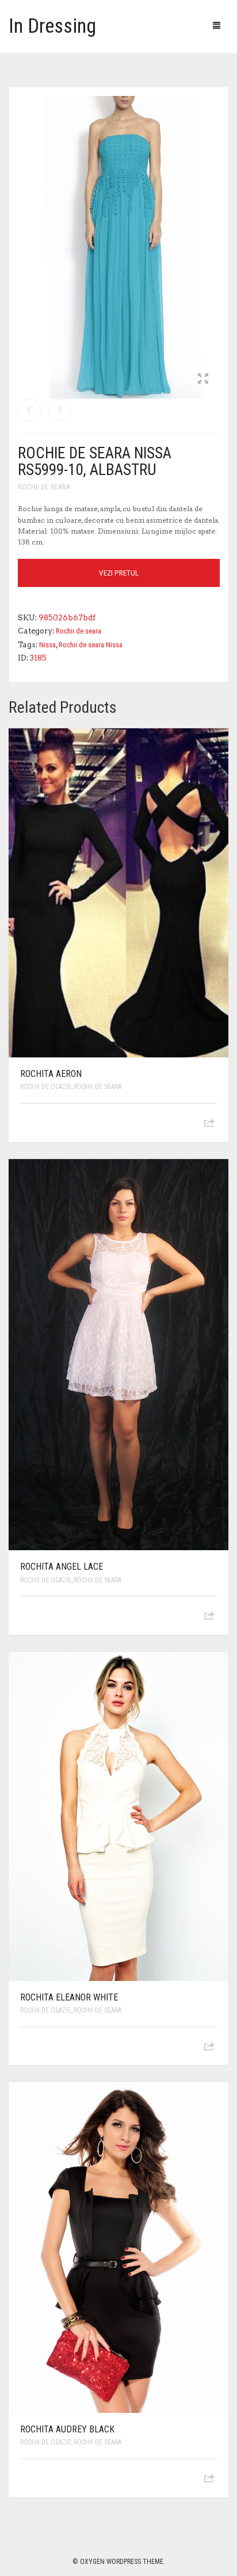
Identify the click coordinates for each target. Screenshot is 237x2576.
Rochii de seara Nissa (91, 645)
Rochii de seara (44, 487)
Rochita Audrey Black (67, 2429)
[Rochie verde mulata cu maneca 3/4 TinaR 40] (60, 410)
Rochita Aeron (51, 1074)
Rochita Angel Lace (62, 1567)
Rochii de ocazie (46, 1087)
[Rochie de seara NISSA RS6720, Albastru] (29, 410)
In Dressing (52, 26)
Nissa (47, 645)
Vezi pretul (119, 573)
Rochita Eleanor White (69, 1997)
